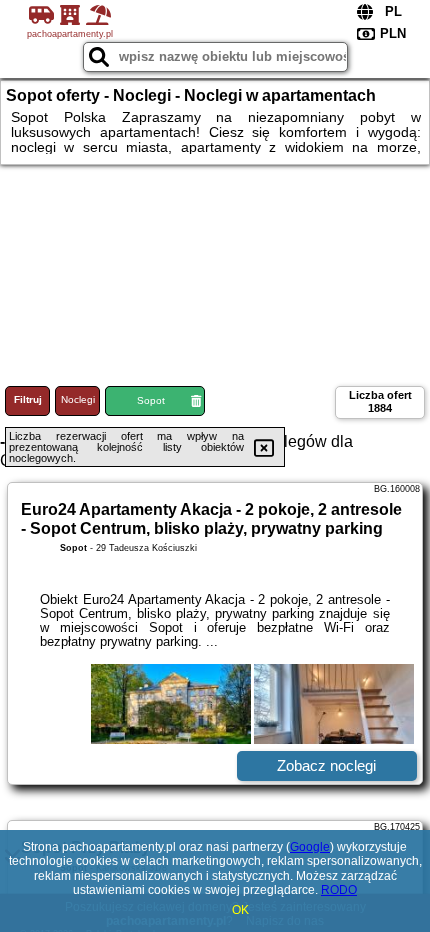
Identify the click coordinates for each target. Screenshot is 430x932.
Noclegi (78, 399)
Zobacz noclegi (326, 765)
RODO (339, 890)
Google (310, 847)
